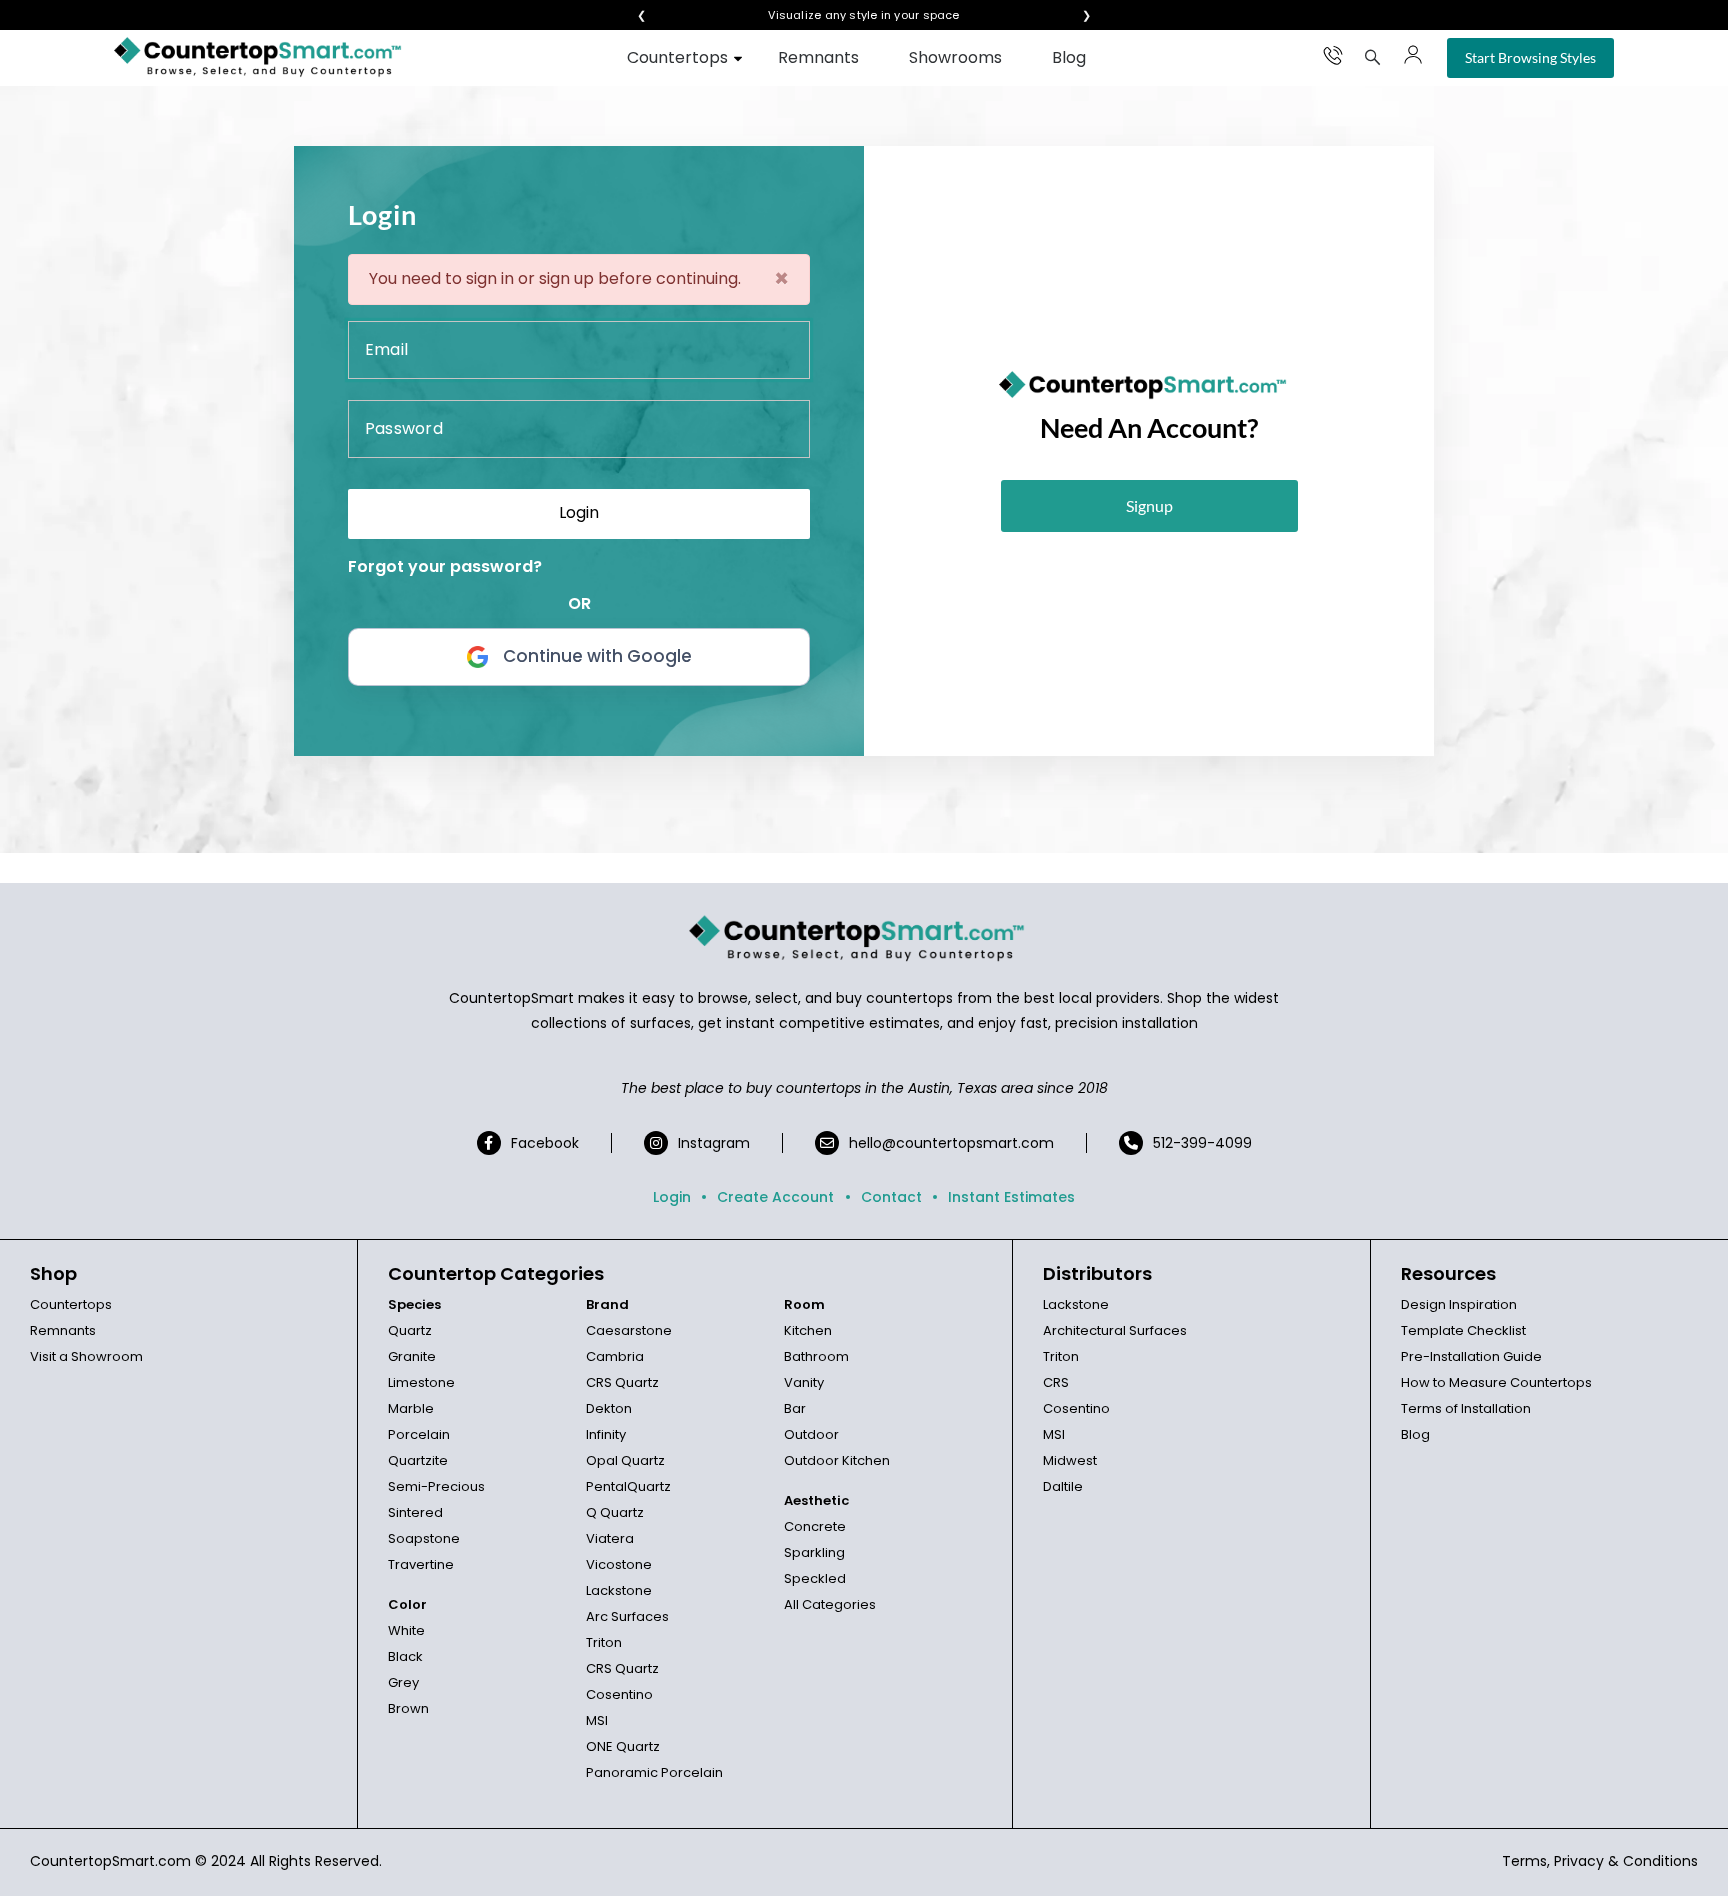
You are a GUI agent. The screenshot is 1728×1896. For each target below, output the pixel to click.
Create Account (775, 1197)
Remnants (818, 57)
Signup (1149, 505)
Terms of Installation (1466, 1408)
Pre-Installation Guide (1471, 1356)
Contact (891, 1197)
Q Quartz (615, 1512)
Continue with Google (597, 656)
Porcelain (419, 1434)
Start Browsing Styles (1530, 57)
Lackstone (619, 1590)
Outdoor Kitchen (837, 1460)
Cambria (615, 1356)
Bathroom (816, 1356)
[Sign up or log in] (1413, 55)
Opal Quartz (625, 1460)
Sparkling (814, 1552)
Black (405, 1656)
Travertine (421, 1564)
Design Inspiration (1459, 1304)
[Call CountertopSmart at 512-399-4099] (1333, 55)
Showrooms (955, 57)
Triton (604, 1642)
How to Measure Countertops (1496, 1382)
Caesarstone (629, 1330)
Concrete (815, 1526)
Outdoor (811, 1434)
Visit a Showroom (86, 1356)
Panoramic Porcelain (654, 1772)
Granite (412, 1356)
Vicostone (619, 1564)
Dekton (609, 1408)
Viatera (610, 1538)
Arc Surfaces (627, 1616)
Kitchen (808, 1330)
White (406, 1630)
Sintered (415, 1512)
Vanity (804, 1382)
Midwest (1070, 1460)
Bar (795, 1408)
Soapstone (424, 1538)
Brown (408, 1708)
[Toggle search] (1373, 57)
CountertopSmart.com (110, 1861)
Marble (411, 1408)
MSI (597, 1720)
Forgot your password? (445, 566)
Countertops (677, 57)
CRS (1056, 1382)
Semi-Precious (436, 1486)
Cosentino (619, 1694)
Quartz (410, 1330)
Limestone (421, 1382)
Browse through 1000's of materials (846, 15)
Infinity (606, 1434)
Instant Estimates (1011, 1197)
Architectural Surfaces (1115, 1330)
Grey (403, 1682)
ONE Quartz (623, 1746)
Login (672, 1197)
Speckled (815, 1578)
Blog (1069, 57)
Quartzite (418, 1460)
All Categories (830, 1604)
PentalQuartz (628, 1486)
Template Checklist (1463, 1330)
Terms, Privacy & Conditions (1600, 1861)
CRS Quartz (622, 1382)
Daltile (1063, 1486)
